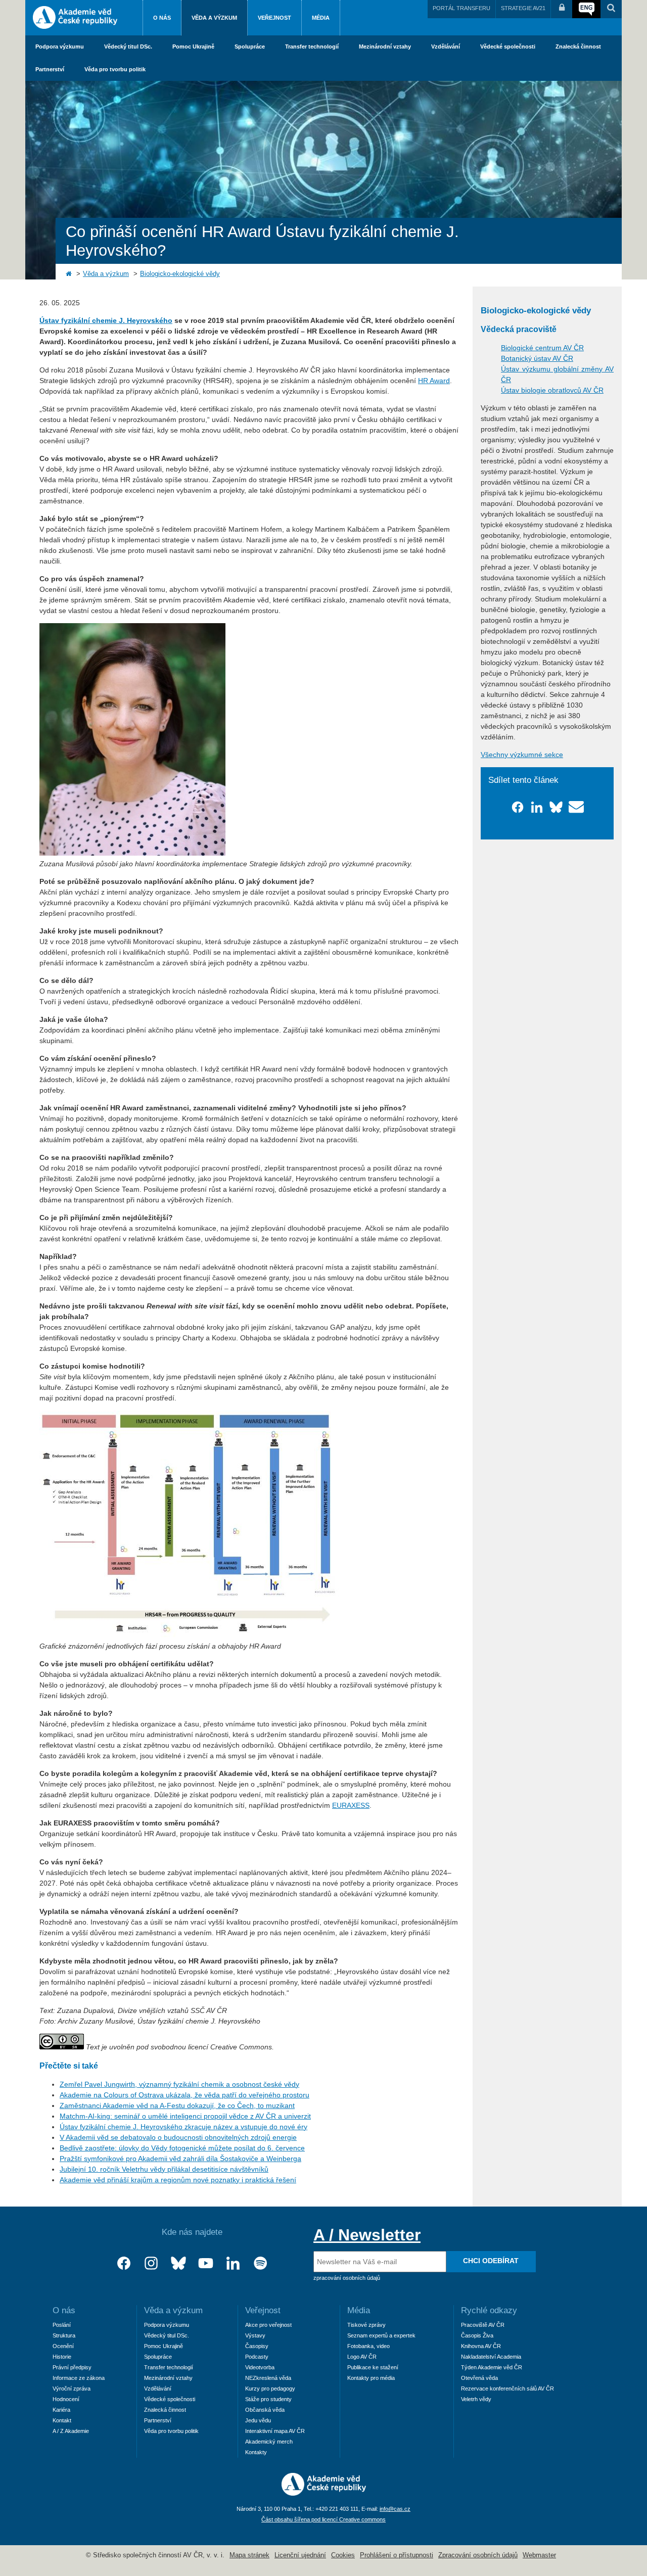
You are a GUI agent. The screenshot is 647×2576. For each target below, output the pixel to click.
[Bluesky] (178, 2263)
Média (321, 18)
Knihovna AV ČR (481, 2346)
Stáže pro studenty (268, 2399)
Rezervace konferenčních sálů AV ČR (507, 2388)
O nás (162, 18)
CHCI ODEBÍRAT (491, 2261)
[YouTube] (206, 2263)
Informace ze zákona (79, 2378)
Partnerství (50, 69)
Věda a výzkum (214, 18)
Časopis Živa (477, 2335)
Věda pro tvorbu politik (115, 69)
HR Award (434, 381)
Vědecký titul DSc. (128, 46)
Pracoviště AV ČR (483, 2325)
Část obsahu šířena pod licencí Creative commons (323, 2519)
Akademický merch (269, 2442)
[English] (586, 9)
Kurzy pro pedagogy (270, 2388)
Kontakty (256, 2452)
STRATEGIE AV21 (523, 8)
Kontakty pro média (371, 2378)
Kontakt (62, 2420)
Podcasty (257, 2357)
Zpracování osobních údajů (478, 2555)
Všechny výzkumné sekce (522, 755)
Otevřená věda (479, 2378)
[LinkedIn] (233, 2263)
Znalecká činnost (578, 46)
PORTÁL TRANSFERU (461, 8)
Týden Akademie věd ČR (492, 2367)
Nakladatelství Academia (491, 2357)
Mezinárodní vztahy (385, 46)
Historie (62, 2357)
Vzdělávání (446, 46)
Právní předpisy (72, 2367)
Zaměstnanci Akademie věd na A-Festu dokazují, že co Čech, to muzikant (177, 2105)
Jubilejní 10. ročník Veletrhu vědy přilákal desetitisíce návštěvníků (164, 2169)
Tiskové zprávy (366, 2325)
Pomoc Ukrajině (193, 46)
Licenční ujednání (300, 2555)
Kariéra (61, 2410)
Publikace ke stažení (373, 2367)
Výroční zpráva (72, 2388)
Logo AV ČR (362, 2357)
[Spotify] (260, 2263)
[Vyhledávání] (611, 9)
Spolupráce (250, 46)
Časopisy (257, 2346)
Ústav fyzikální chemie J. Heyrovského (106, 320)
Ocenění (63, 2346)
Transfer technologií (312, 46)
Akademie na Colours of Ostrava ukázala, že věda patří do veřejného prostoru (184, 2095)
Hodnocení (66, 2399)
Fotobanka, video (368, 2346)
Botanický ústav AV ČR (537, 358)
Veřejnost (274, 18)
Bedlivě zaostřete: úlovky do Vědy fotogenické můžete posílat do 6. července (182, 2148)
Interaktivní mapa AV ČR (275, 2431)
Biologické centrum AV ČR (542, 348)
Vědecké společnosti (508, 46)
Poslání (62, 2325)
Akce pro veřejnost (268, 2325)
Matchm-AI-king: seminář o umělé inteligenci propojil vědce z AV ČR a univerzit (185, 2116)
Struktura (64, 2335)
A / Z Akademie (71, 2431)
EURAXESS (351, 1805)
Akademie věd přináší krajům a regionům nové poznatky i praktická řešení (178, 2180)
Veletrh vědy (476, 2399)
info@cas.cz (395, 2509)
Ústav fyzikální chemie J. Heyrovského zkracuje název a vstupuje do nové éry (183, 2127)
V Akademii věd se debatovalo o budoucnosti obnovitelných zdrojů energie (178, 2137)
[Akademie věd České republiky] (324, 2493)
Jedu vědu (258, 2420)
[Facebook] (124, 2263)
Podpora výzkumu (60, 46)
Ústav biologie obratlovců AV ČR (552, 390)
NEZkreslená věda (268, 2378)
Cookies (343, 2555)
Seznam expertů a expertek (381, 2335)
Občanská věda (265, 2410)
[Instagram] (151, 2263)
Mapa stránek (249, 2555)
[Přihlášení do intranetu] (562, 9)
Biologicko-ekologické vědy (180, 274)
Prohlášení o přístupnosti (397, 2555)
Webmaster (539, 2555)
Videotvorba (260, 2367)
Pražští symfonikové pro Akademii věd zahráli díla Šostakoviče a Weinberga (180, 2159)
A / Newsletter (367, 2235)
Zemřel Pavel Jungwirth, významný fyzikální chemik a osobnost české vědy (179, 2084)
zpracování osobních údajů (347, 2278)
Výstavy (255, 2335)
